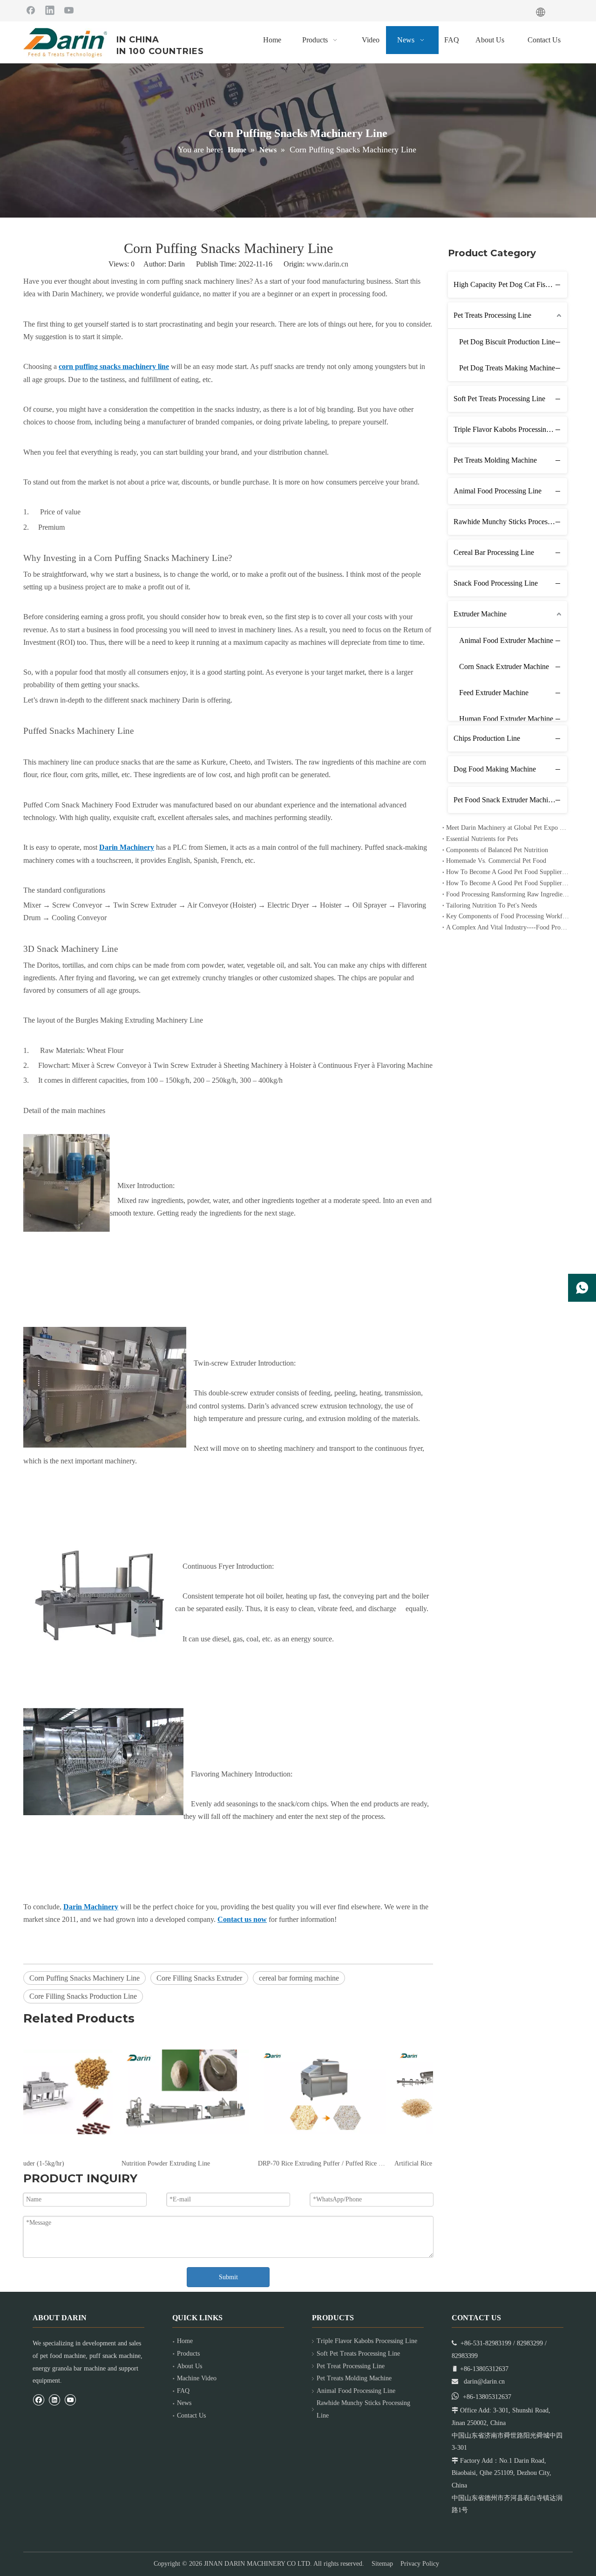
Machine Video (197, 2378)
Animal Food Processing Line (498, 491)
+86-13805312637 (487, 2397)
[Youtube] (69, 10)
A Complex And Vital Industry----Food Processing (508, 927)
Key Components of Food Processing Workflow (508, 916)
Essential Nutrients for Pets (482, 839)
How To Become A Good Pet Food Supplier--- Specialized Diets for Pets (508, 872)
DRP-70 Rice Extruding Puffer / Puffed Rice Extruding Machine (228, 2163)
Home (185, 2341)
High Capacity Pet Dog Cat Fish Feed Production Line (510, 284)
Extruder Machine (480, 614)
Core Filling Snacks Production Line (83, 1996)
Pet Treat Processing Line (351, 2366)
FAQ (183, 2391)
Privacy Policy (420, 2564)
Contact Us (191, 2415)
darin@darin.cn (484, 2381)
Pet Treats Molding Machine (495, 460)
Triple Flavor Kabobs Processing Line (509, 429)
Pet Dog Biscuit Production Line (507, 342)
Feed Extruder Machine (494, 693)
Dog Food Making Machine (495, 769)
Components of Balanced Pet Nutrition (497, 850)
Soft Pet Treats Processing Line (499, 399)
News (184, 2403)
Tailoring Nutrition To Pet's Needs (491, 905)
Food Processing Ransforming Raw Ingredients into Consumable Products (508, 894)
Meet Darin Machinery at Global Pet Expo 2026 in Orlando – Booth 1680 (508, 828)
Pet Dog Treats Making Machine (507, 368)
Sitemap (382, 2564)
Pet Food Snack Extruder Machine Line (510, 800)
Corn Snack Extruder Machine (504, 666)
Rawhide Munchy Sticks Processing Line (510, 522)
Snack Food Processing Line (496, 583)
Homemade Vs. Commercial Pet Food (496, 861)
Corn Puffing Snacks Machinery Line (85, 1978)
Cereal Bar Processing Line (494, 552)
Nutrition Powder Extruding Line (72, 2163)
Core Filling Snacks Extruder (199, 1978)
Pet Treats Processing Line (492, 315)
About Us (190, 2366)
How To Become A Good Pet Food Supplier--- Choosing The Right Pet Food (508, 883)
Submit (228, 2277)
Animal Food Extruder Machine (506, 640)
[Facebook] (31, 10)
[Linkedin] (50, 10)
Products (188, 2354)
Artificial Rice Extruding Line (341, 2163)
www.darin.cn (327, 264)
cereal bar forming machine (299, 1978)
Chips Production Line (487, 738)
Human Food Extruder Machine (506, 719)
